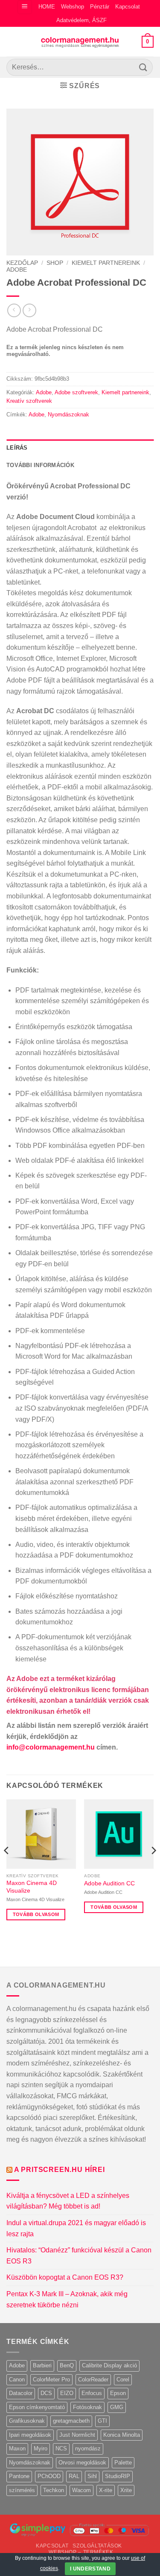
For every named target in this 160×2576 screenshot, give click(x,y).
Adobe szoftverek (76, 392)
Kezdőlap (22, 263)
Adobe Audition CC (109, 1883)
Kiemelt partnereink (106, 263)
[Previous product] (29, 310)
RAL (74, 2476)
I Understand (90, 2569)
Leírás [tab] (17, 448)
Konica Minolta (122, 2435)
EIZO (67, 2393)
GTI (102, 2421)
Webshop (73, 7)
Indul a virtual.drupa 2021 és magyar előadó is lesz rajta (76, 2228)
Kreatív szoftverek (29, 401)
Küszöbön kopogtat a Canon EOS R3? (65, 2277)
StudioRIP (118, 2476)
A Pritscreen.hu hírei (60, 2170)
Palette (123, 2463)
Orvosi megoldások (82, 2463)
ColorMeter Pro (51, 2380)
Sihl (92, 2476)
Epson (118, 2393)
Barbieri (42, 2365)
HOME (47, 7)
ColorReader (93, 2380)
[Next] (153, 1867)
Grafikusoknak (27, 2421)
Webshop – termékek (81, 2552)
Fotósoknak (87, 2407)
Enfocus (92, 2393)
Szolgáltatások (97, 2546)
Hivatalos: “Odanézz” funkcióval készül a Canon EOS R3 (79, 2256)
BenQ (67, 2365)
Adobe (17, 270)
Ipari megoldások (30, 2435)
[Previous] (7, 1867)
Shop (55, 263)
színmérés (22, 2490)
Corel (123, 2380)
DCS (46, 2393)
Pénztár (100, 7)
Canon (17, 2380)
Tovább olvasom (36, 1914)
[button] (25, 7)
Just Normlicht (77, 2435)
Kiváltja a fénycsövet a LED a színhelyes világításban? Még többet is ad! (68, 2201)
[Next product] (14, 310)
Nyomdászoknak (68, 415)
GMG (117, 2407)
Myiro (41, 2448)
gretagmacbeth (71, 2421)
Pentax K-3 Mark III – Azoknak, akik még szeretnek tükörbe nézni (67, 2299)
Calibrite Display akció (109, 2365)
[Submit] (143, 67)
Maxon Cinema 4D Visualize (32, 1887)
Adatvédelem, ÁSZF (81, 20)
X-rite (106, 2490)
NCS (61, 2448)
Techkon (54, 2490)
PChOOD (49, 2476)
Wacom (81, 2490)
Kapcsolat (128, 7)
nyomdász (88, 2448)
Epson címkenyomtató (37, 2407)
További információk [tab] (40, 465)
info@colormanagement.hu (51, 1747)
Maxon (17, 2448)
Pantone (19, 2476)
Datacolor (21, 2393)
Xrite (126, 2490)
